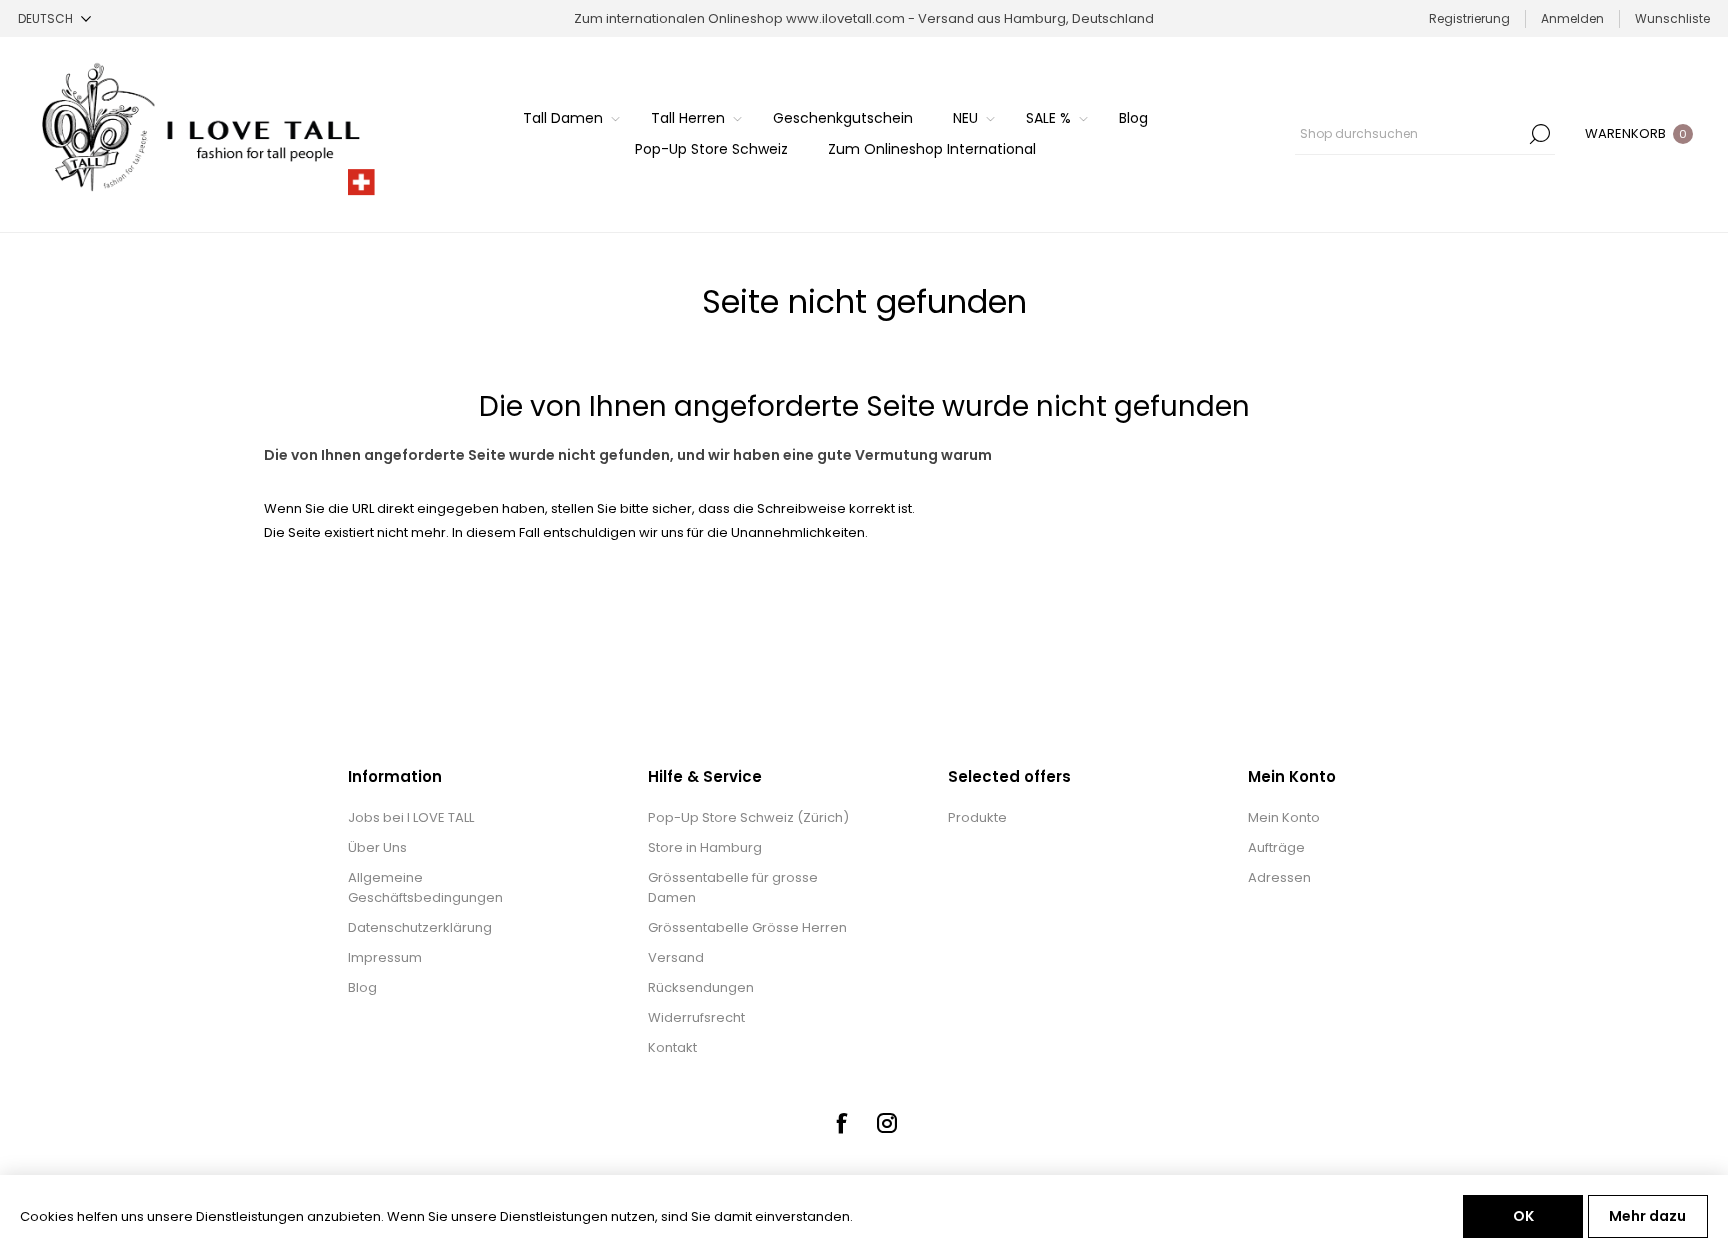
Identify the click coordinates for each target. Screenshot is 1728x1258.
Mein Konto (1284, 817)
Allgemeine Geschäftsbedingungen (425, 887)
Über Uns (377, 847)
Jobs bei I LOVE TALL (411, 817)
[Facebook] (841, 1123)
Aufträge (1276, 847)
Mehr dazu (1647, 1216)
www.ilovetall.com (845, 18)
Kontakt (672, 1047)
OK (1523, 1216)
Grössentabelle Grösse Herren (747, 927)
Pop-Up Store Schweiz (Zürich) (748, 817)
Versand (676, 957)
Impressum (385, 957)
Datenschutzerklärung (420, 927)
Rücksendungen (701, 987)
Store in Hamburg (705, 847)
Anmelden (1572, 18)
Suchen (1540, 134)
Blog (362, 987)
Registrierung (1469, 18)
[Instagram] (887, 1123)
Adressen (1279, 877)
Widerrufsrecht (696, 1017)
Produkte (977, 817)
